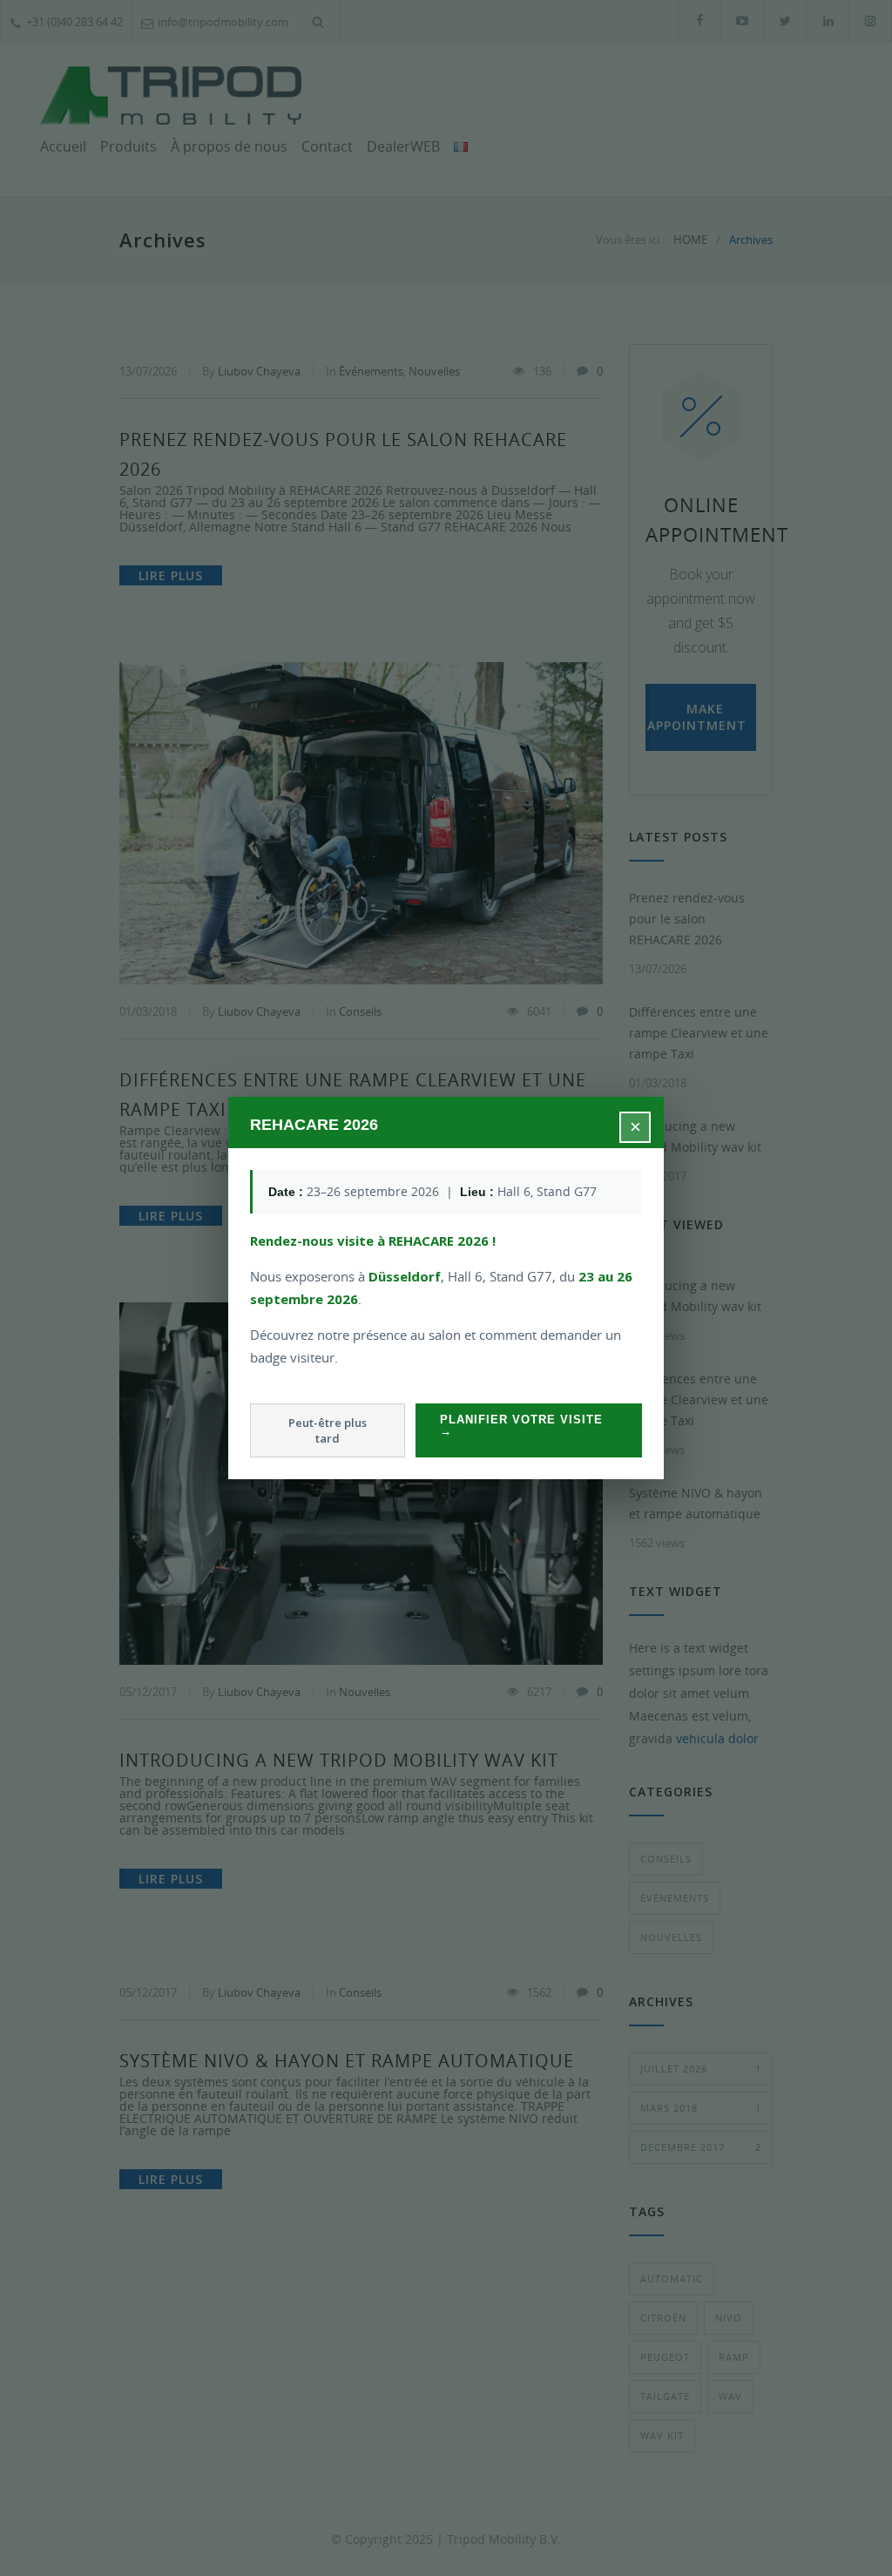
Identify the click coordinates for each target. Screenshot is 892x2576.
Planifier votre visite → (521, 1425)
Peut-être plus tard (328, 1430)
